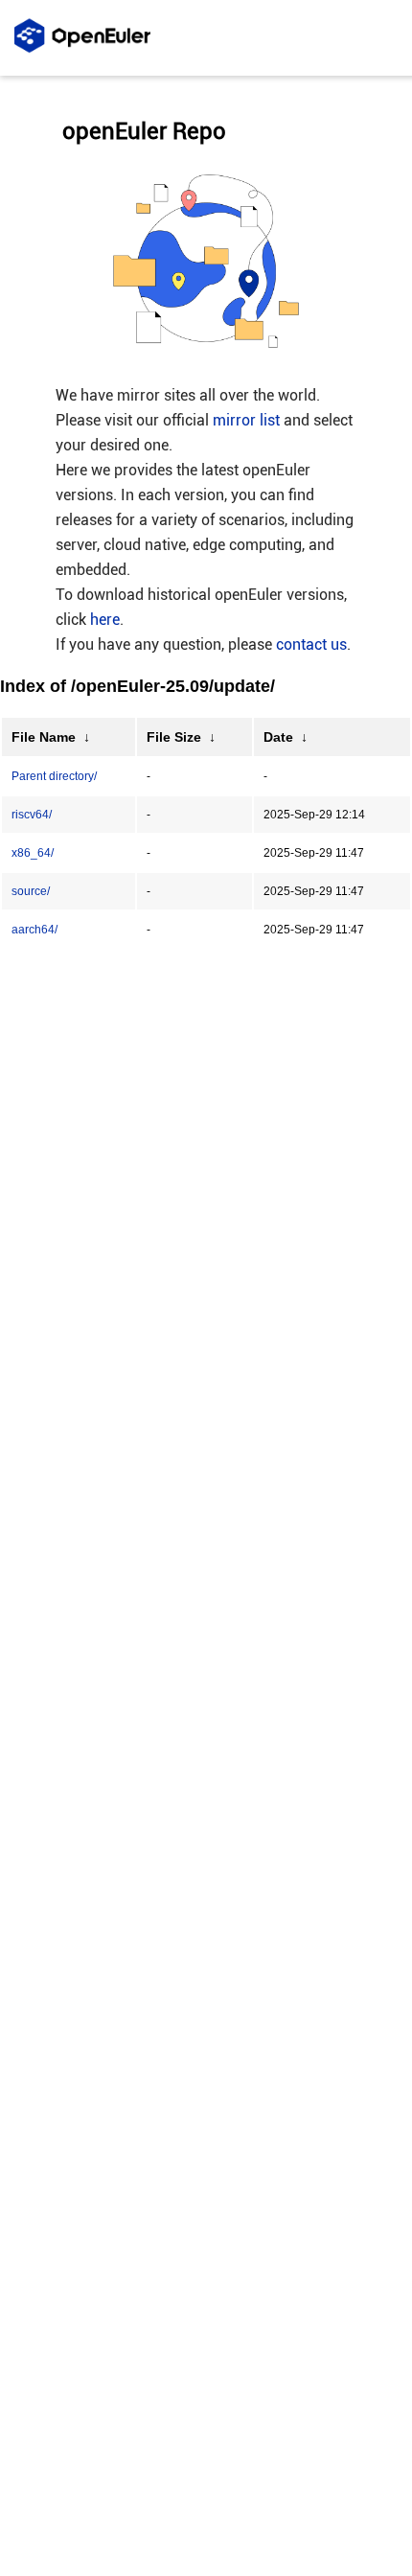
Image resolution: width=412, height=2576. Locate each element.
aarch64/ (34, 930)
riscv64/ (32, 815)
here (105, 620)
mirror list (246, 420)
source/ (31, 891)
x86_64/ (33, 853)
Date (278, 737)
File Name (44, 737)
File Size (174, 737)
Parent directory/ (54, 776)
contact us (311, 644)
